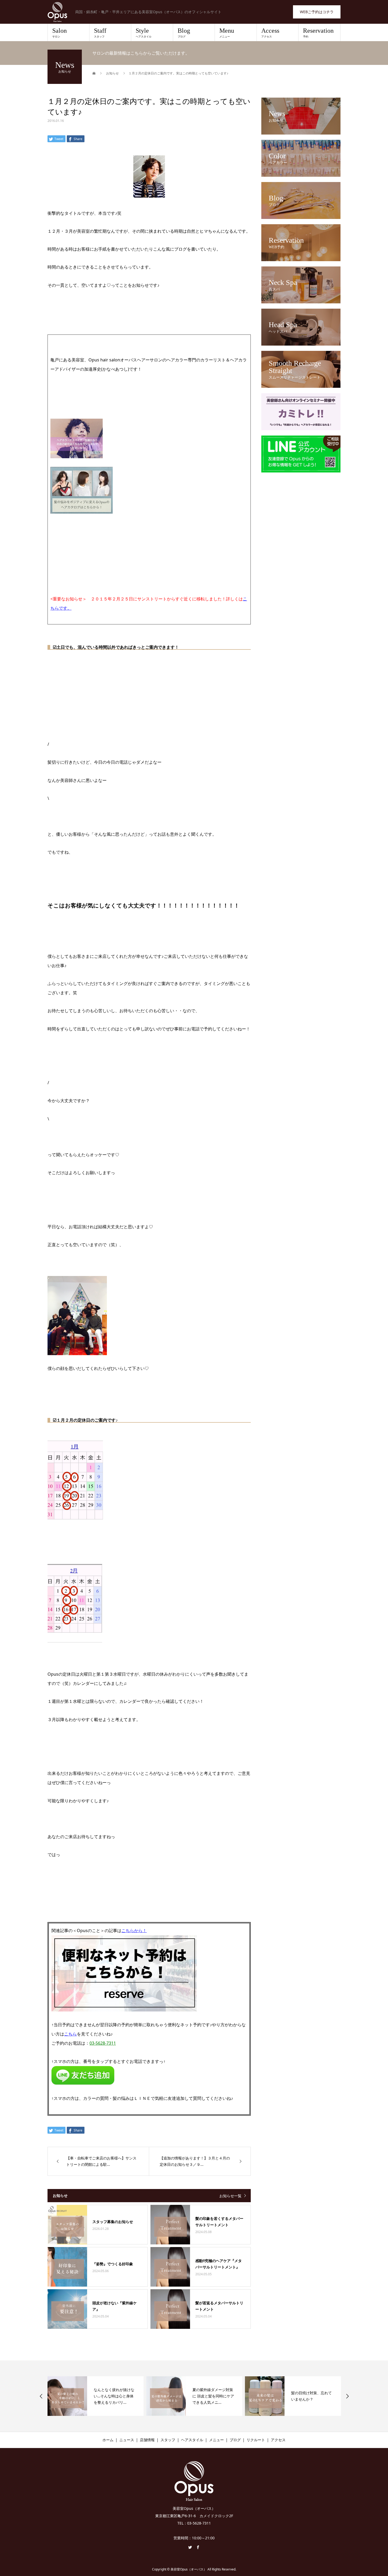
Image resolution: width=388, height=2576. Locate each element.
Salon (60, 33)
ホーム (108, 2440)
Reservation (318, 33)
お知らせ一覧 (230, 2196)
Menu (227, 33)
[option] (96, 2396)
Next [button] (347, 2396)
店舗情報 (147, 2440)
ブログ (235, 2440)
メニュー (216, 2440)
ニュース (127, 2440)
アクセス (278, 2440)
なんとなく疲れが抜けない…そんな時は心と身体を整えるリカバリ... (114, 2396)
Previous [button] (41, 2396)
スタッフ (168, 2440)
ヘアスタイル (192, 2440)
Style (144, 33)
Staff (100, 33)
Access (270, 33)
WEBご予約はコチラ (317, 12)
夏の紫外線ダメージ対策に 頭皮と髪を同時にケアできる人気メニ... (213, 2396)
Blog (184, 33)
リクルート (256, 2440)
